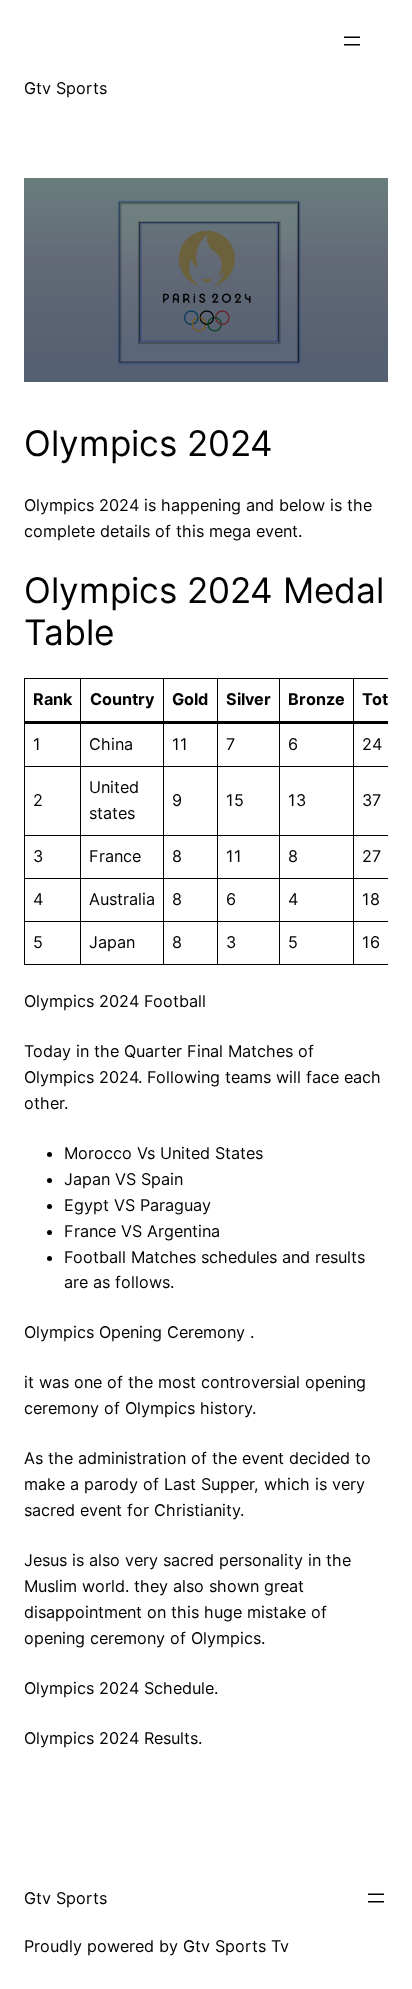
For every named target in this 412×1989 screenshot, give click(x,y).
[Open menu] (352, 41)
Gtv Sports (65, 88)
